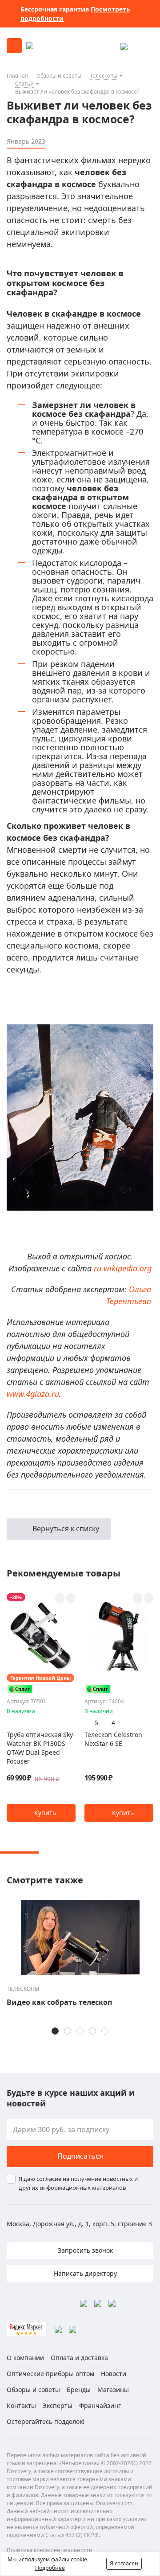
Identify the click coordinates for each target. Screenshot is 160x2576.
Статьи (24, 84)
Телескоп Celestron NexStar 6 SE (113, 1739)
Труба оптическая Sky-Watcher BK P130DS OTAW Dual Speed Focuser (41, 1748)
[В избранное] (60, 1598)
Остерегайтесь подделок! (46, 2421)
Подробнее (50, 2568)
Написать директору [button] (84, 2273)
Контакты (21, 2405)
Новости (114, 2374)
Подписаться (80, 2156)
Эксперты (58, 2405)
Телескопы (104, 76)
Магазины (113, 2390)
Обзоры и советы (59, 76)
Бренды (79, 2390)
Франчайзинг (100, 2405)
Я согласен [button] (124, 2563)
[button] (41, 1813)
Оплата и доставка (79, 2358)
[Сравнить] (71, 1598)
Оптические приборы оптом (50, 2374)
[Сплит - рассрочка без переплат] (20, 1689)
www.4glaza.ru (33, 1394)
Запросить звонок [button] (84, 2250)
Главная (17, 76)
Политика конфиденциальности (50, 2550)
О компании (25, 2358)
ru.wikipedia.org (123, 1268)
